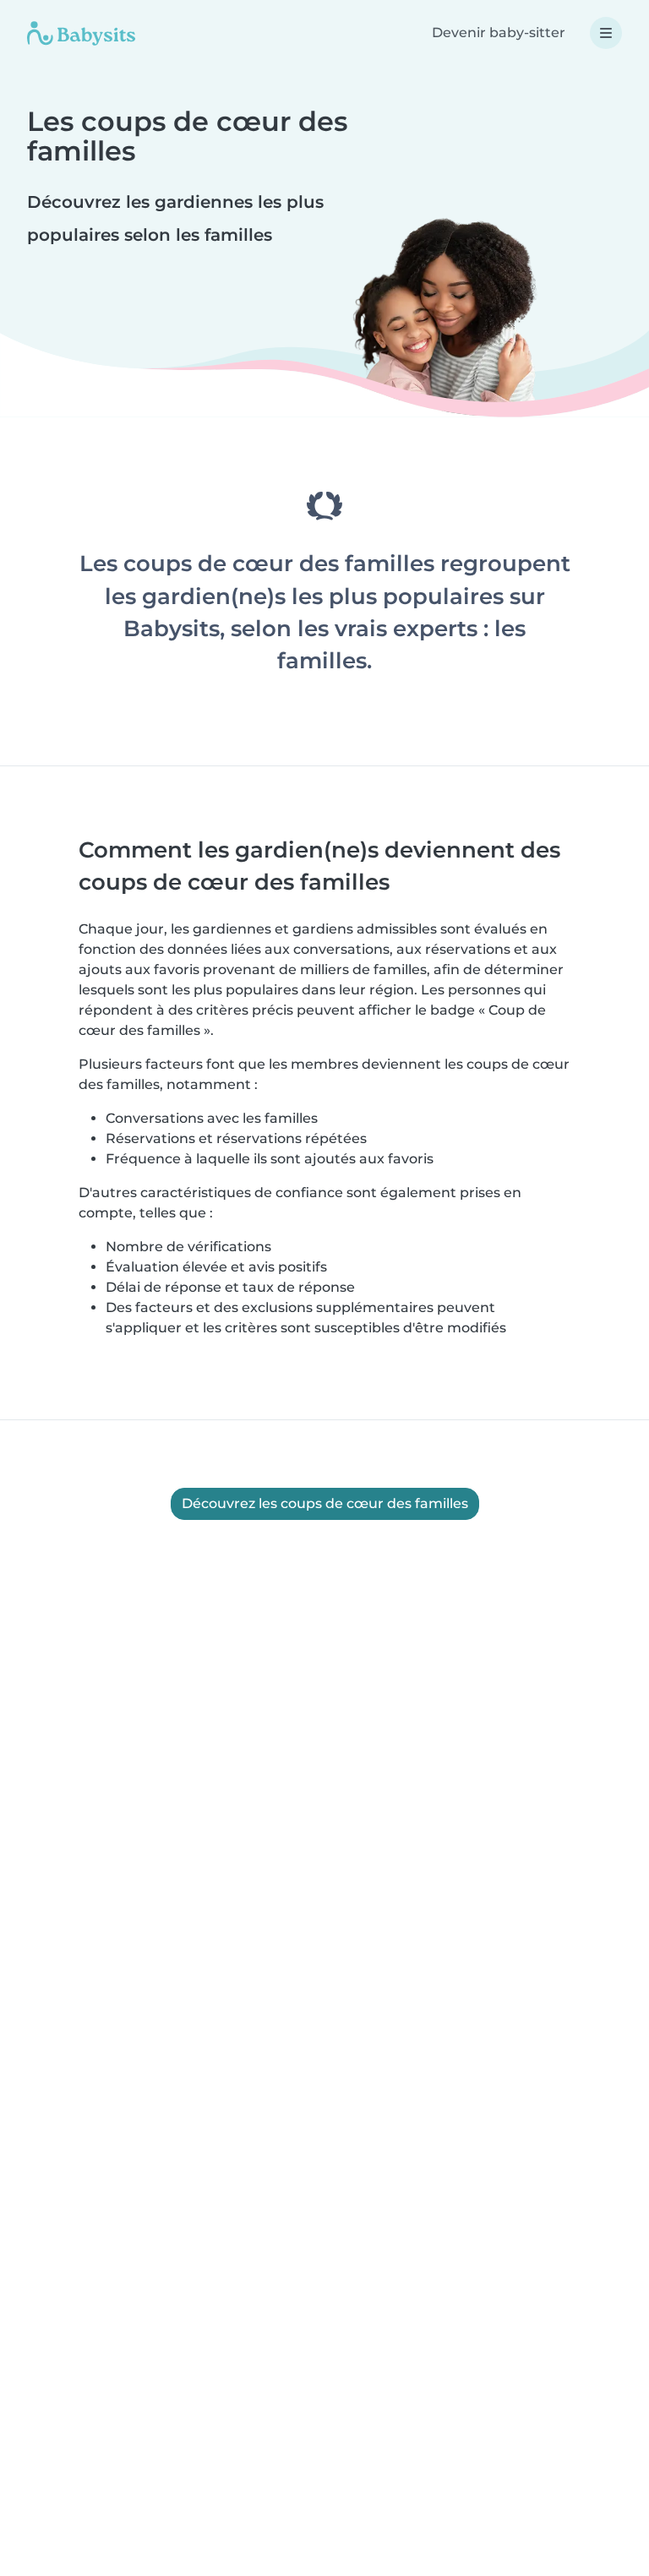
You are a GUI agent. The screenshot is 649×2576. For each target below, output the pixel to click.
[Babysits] (81, 33)
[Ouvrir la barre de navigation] (606, 33)
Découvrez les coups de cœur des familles (325, 1503)
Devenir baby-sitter (499, 33)
